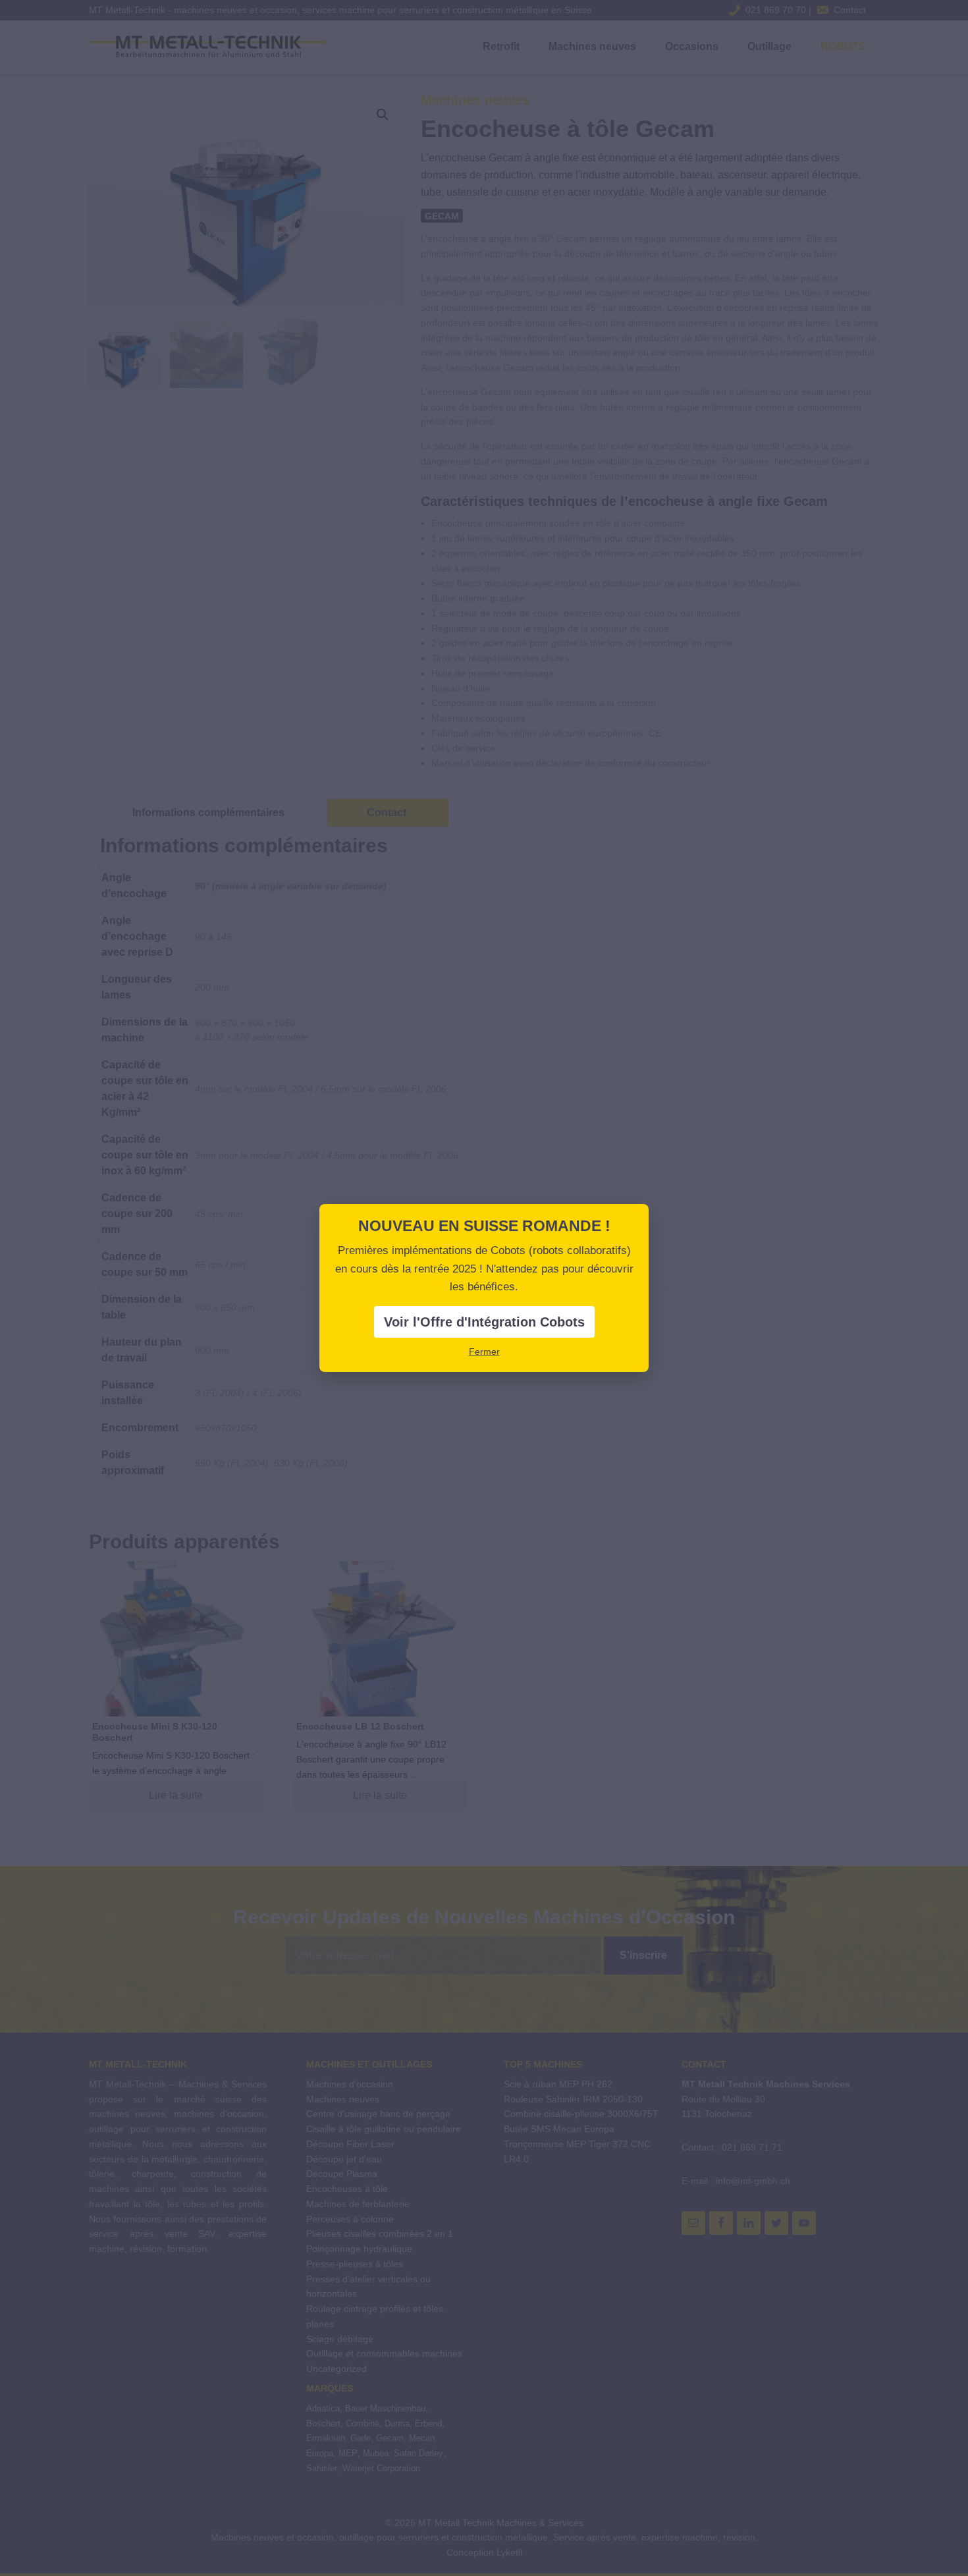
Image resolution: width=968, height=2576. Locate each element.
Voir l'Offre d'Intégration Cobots (484, 1322)
